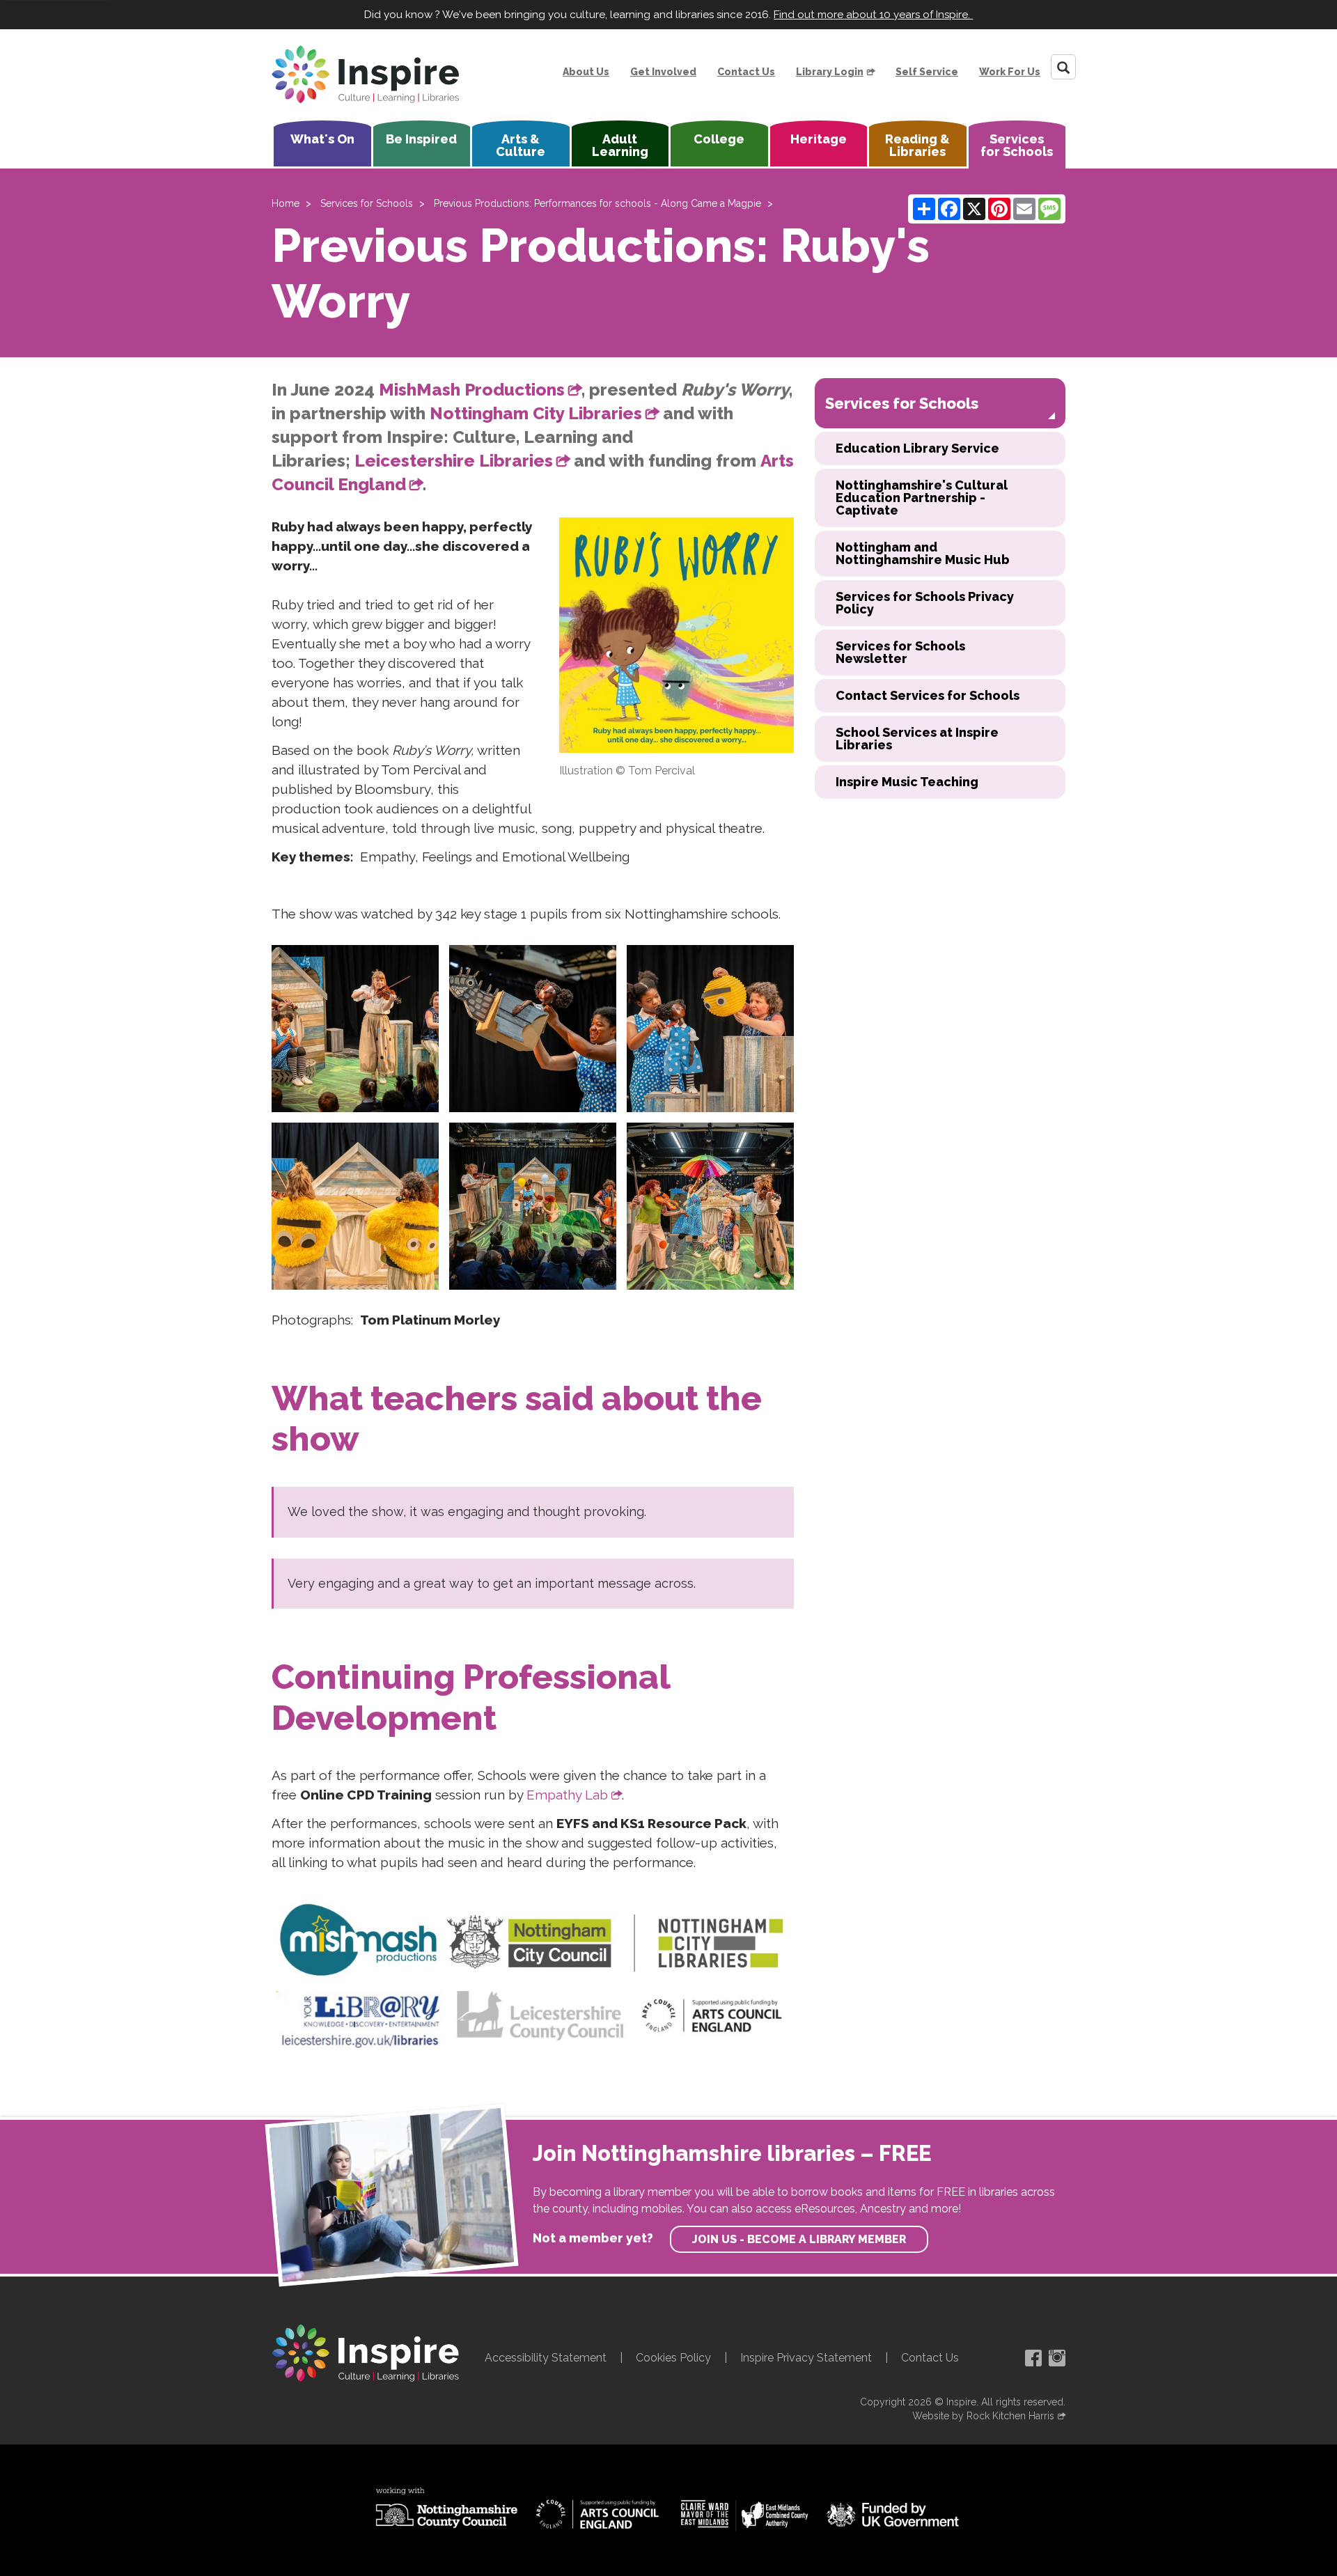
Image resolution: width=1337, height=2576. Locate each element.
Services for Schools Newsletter (900, 652)
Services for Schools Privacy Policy (925, 603)
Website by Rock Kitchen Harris (983, 2416)
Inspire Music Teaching (907, 782)
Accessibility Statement (546, 2358)
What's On (322, 139)
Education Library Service (917, 448)
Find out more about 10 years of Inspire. (873, 15)
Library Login (830, 72)
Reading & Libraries (917, 145)
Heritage (819, 139)
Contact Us (746, 72)
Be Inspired (421, 139)
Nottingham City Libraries (536, 413)
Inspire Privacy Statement (806, 2358)
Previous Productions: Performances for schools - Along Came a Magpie (597, 203)
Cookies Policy (673, 2358)
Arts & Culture (521, 145)
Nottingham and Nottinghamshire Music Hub (923, 553)
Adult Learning (620, 145)
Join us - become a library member (799, 2239)
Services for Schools (1017, 145)
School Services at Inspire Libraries (917, 739)
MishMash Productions (472, 390)
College (719, 139)
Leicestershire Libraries (454, 461)
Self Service (927, 72)
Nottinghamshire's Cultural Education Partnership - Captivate (922, 498)
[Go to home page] (366, 75)
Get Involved (663, 72)
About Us (586, 72)
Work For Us (1010, 72)
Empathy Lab (567, 1795)
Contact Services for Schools (928, 695)
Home (286, 203)
